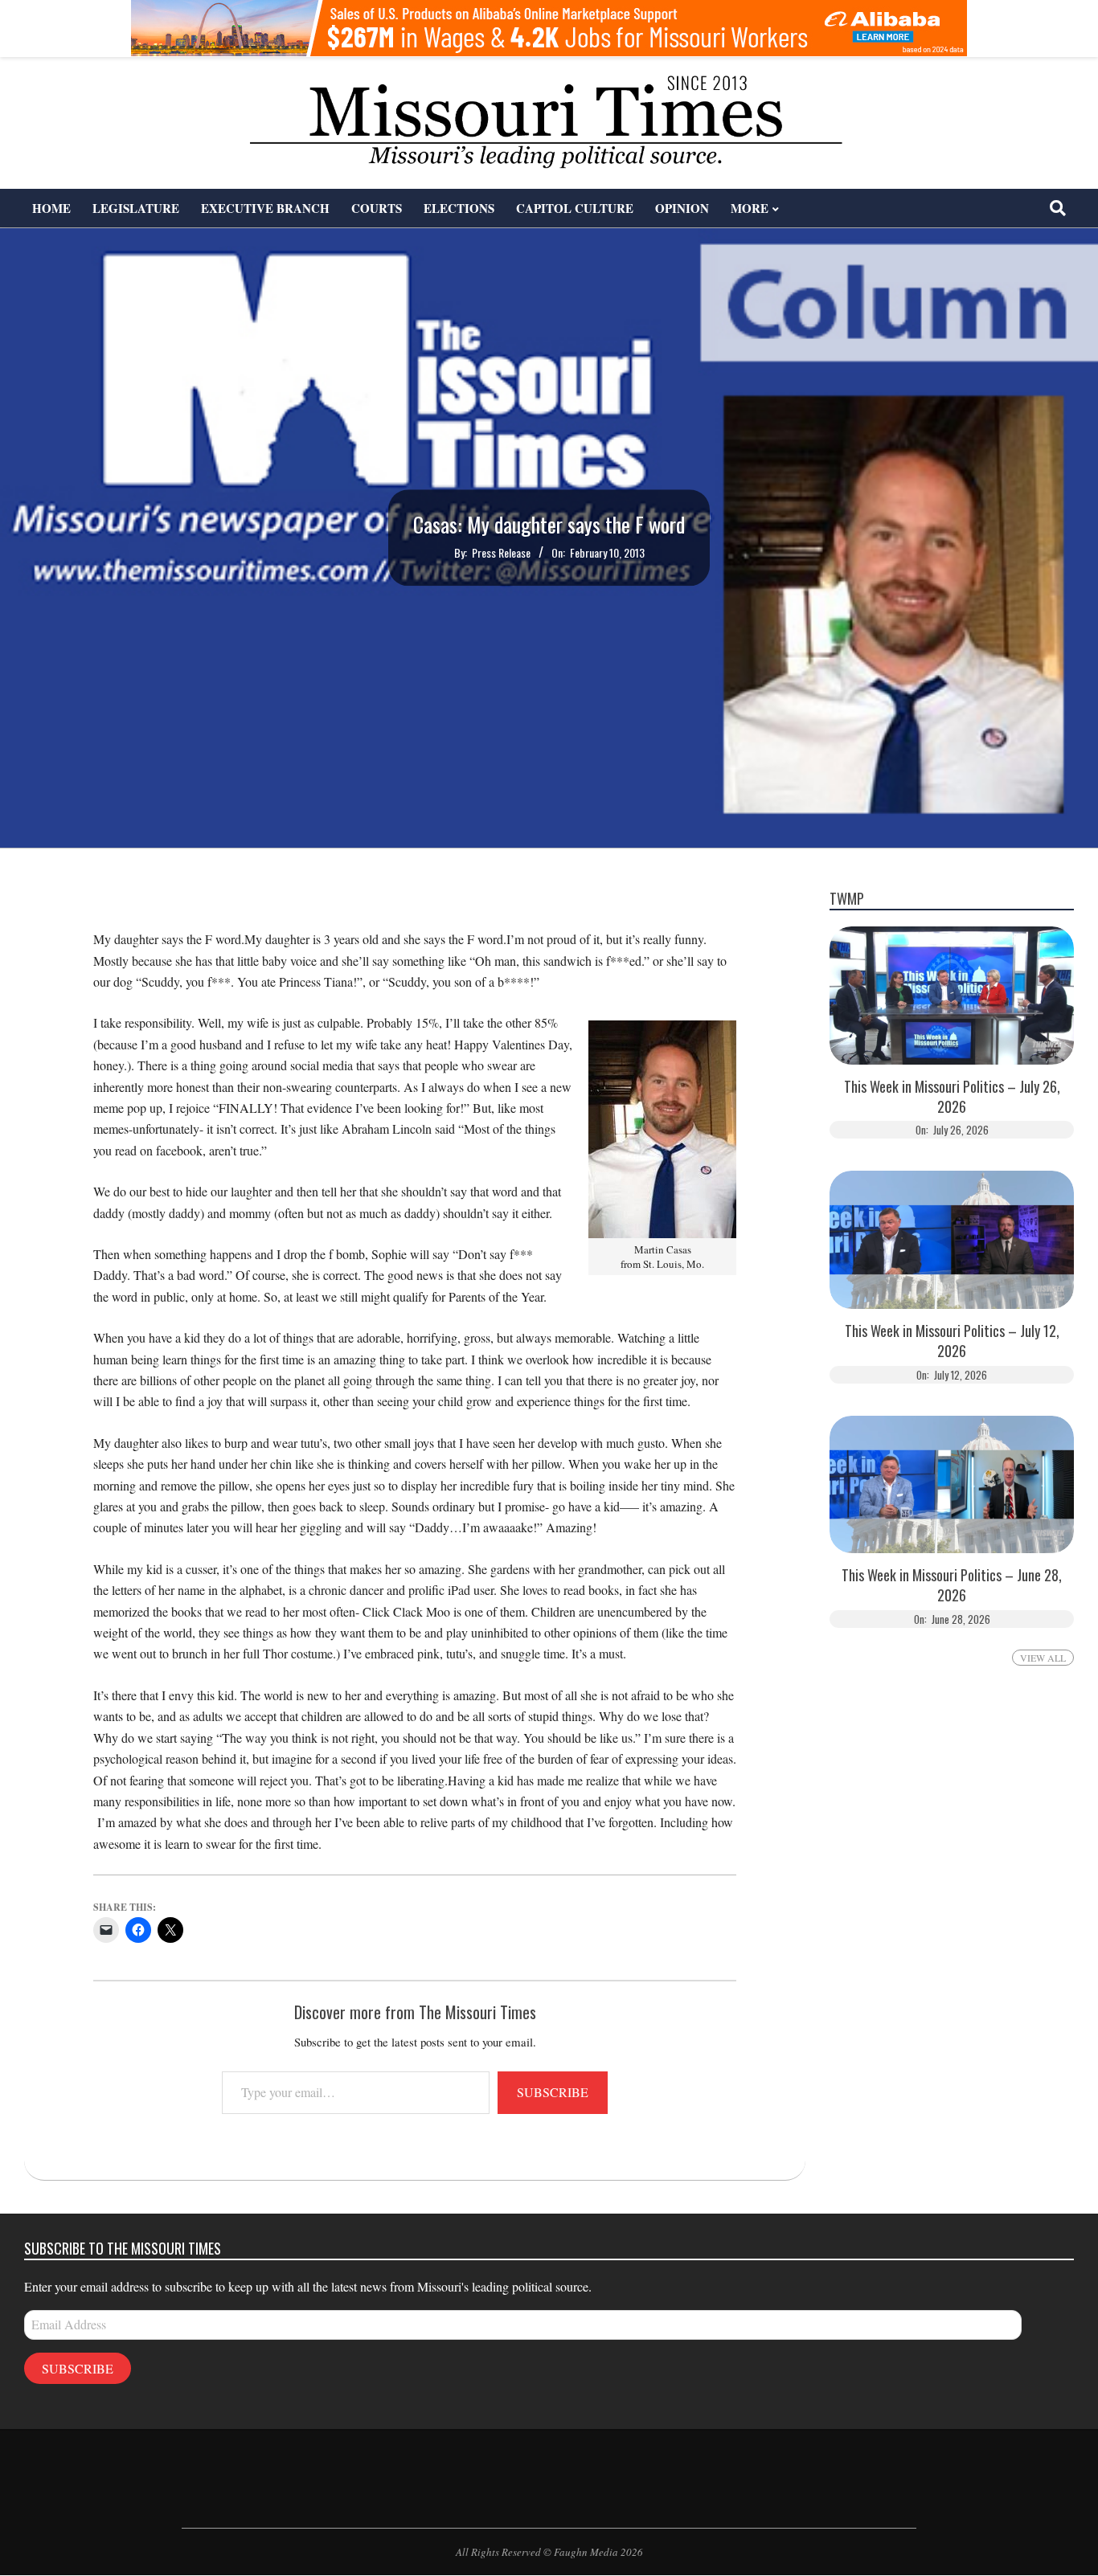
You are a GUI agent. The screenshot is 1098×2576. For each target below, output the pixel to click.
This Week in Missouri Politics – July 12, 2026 (952, 1341)
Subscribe (553, 2092)
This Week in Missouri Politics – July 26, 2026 (952, 1097)
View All (1043, 1658)
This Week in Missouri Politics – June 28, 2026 (952, 1585)
